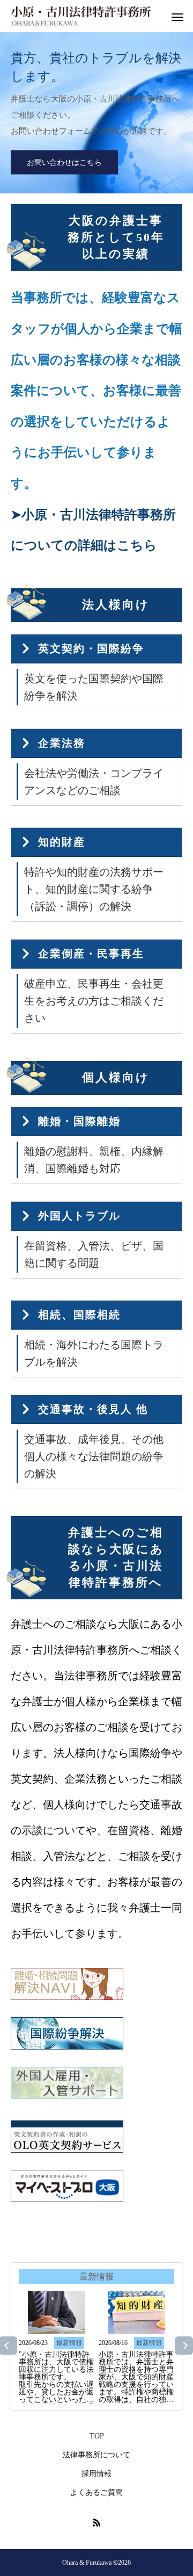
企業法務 (62, 743)
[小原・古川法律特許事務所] (81, 16)
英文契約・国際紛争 (91, 648)
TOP (97, 2436)
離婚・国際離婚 (79, 1121)
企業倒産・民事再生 (91, 954)
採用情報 (96, 2474)
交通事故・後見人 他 (93, 1409)
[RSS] (96, 2522)
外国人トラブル (79, 1216)
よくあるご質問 (96, 2492)
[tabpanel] (96, 113)
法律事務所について (96, 2455)
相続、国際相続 (79, 1315)
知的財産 (62, 842)
